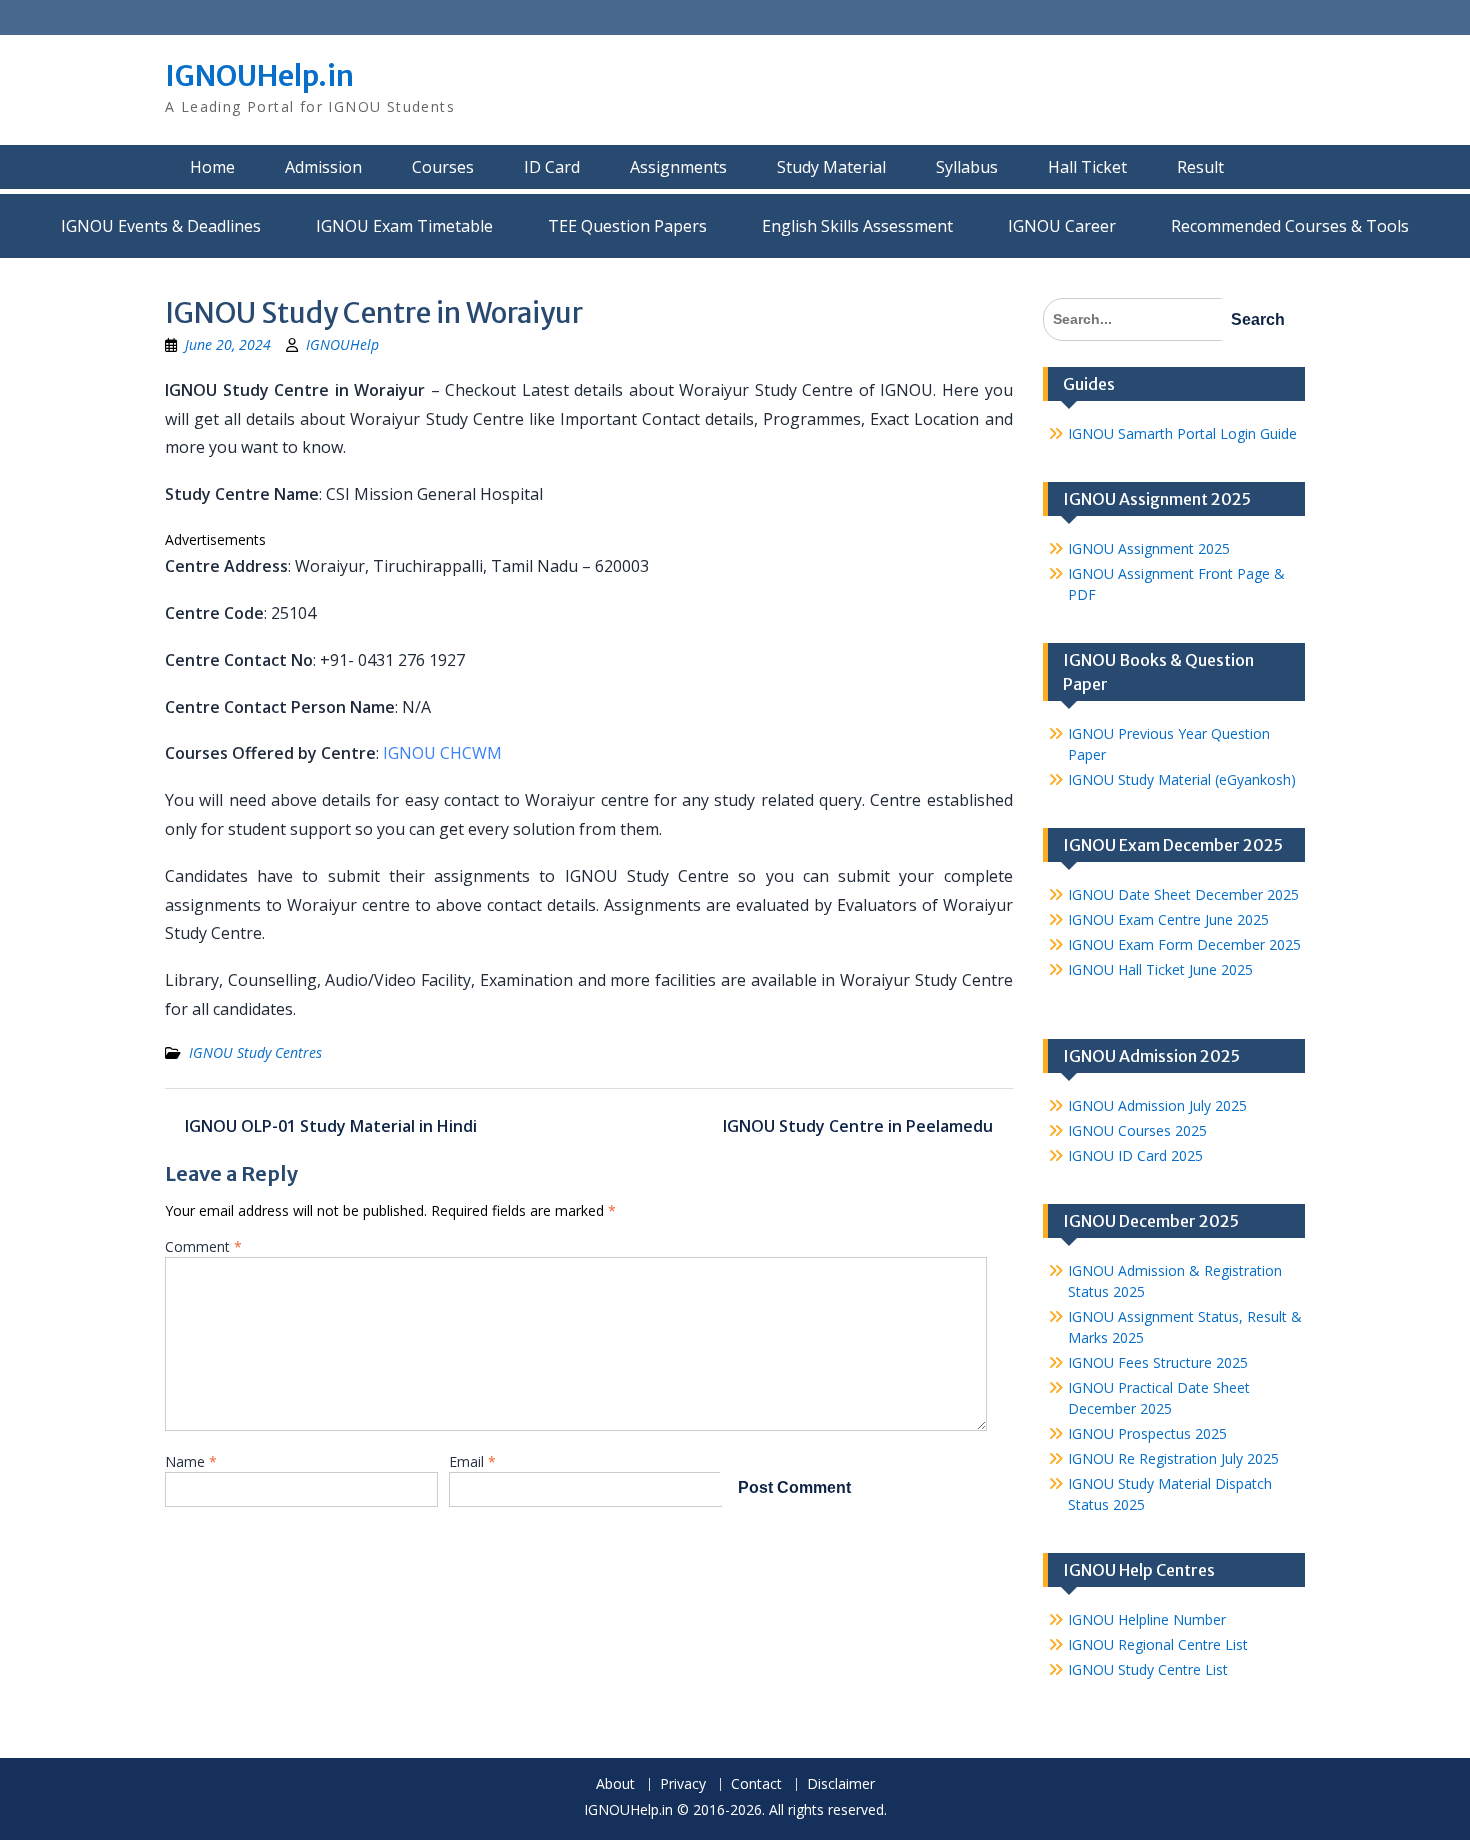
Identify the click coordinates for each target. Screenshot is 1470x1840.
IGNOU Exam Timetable (404, 226)
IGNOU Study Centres (255, 1052)
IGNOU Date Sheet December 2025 (1183, 894)
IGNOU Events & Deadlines (161, 226)
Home (212, 167)
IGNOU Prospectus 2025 (1147, 1433)
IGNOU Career (1062, 226)
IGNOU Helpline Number (1147, 1619)
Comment (203, 1246)
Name (191, 1461)
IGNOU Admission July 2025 (1157, 1105)
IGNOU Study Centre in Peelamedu (858, 1126)
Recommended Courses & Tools (1290, 226)
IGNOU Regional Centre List (1158, 1644)
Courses (443, 167)
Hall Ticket (1087, 167)
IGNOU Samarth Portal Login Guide (1182, 433)
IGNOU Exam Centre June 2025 (1168, 919)
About (615, 1784)
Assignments (678, 167)
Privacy (683, 1784)
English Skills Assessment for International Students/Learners (857, 226)
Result (1200, 167)
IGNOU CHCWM (442, 753)
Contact (756, 1784)
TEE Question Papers (627, 226)
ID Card (552, 167)
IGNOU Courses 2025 (1137, 1130)
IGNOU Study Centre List (1148, 1669)
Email (472, 1461)
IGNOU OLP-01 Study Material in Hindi (331, 1126)
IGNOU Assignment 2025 (1149, 548)
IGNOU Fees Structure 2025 (1158, 1362)
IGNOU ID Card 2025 (1135, 1155)
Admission (323, 167)
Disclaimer (841, 1784)
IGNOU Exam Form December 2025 (1184, 944)
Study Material (831, 167)
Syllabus (967, 167)
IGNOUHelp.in (259, 76)
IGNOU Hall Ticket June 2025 (1160, 969)
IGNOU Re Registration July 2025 (1173, 1458)
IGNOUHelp (342, 344)
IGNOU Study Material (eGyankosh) (1182, 779)
